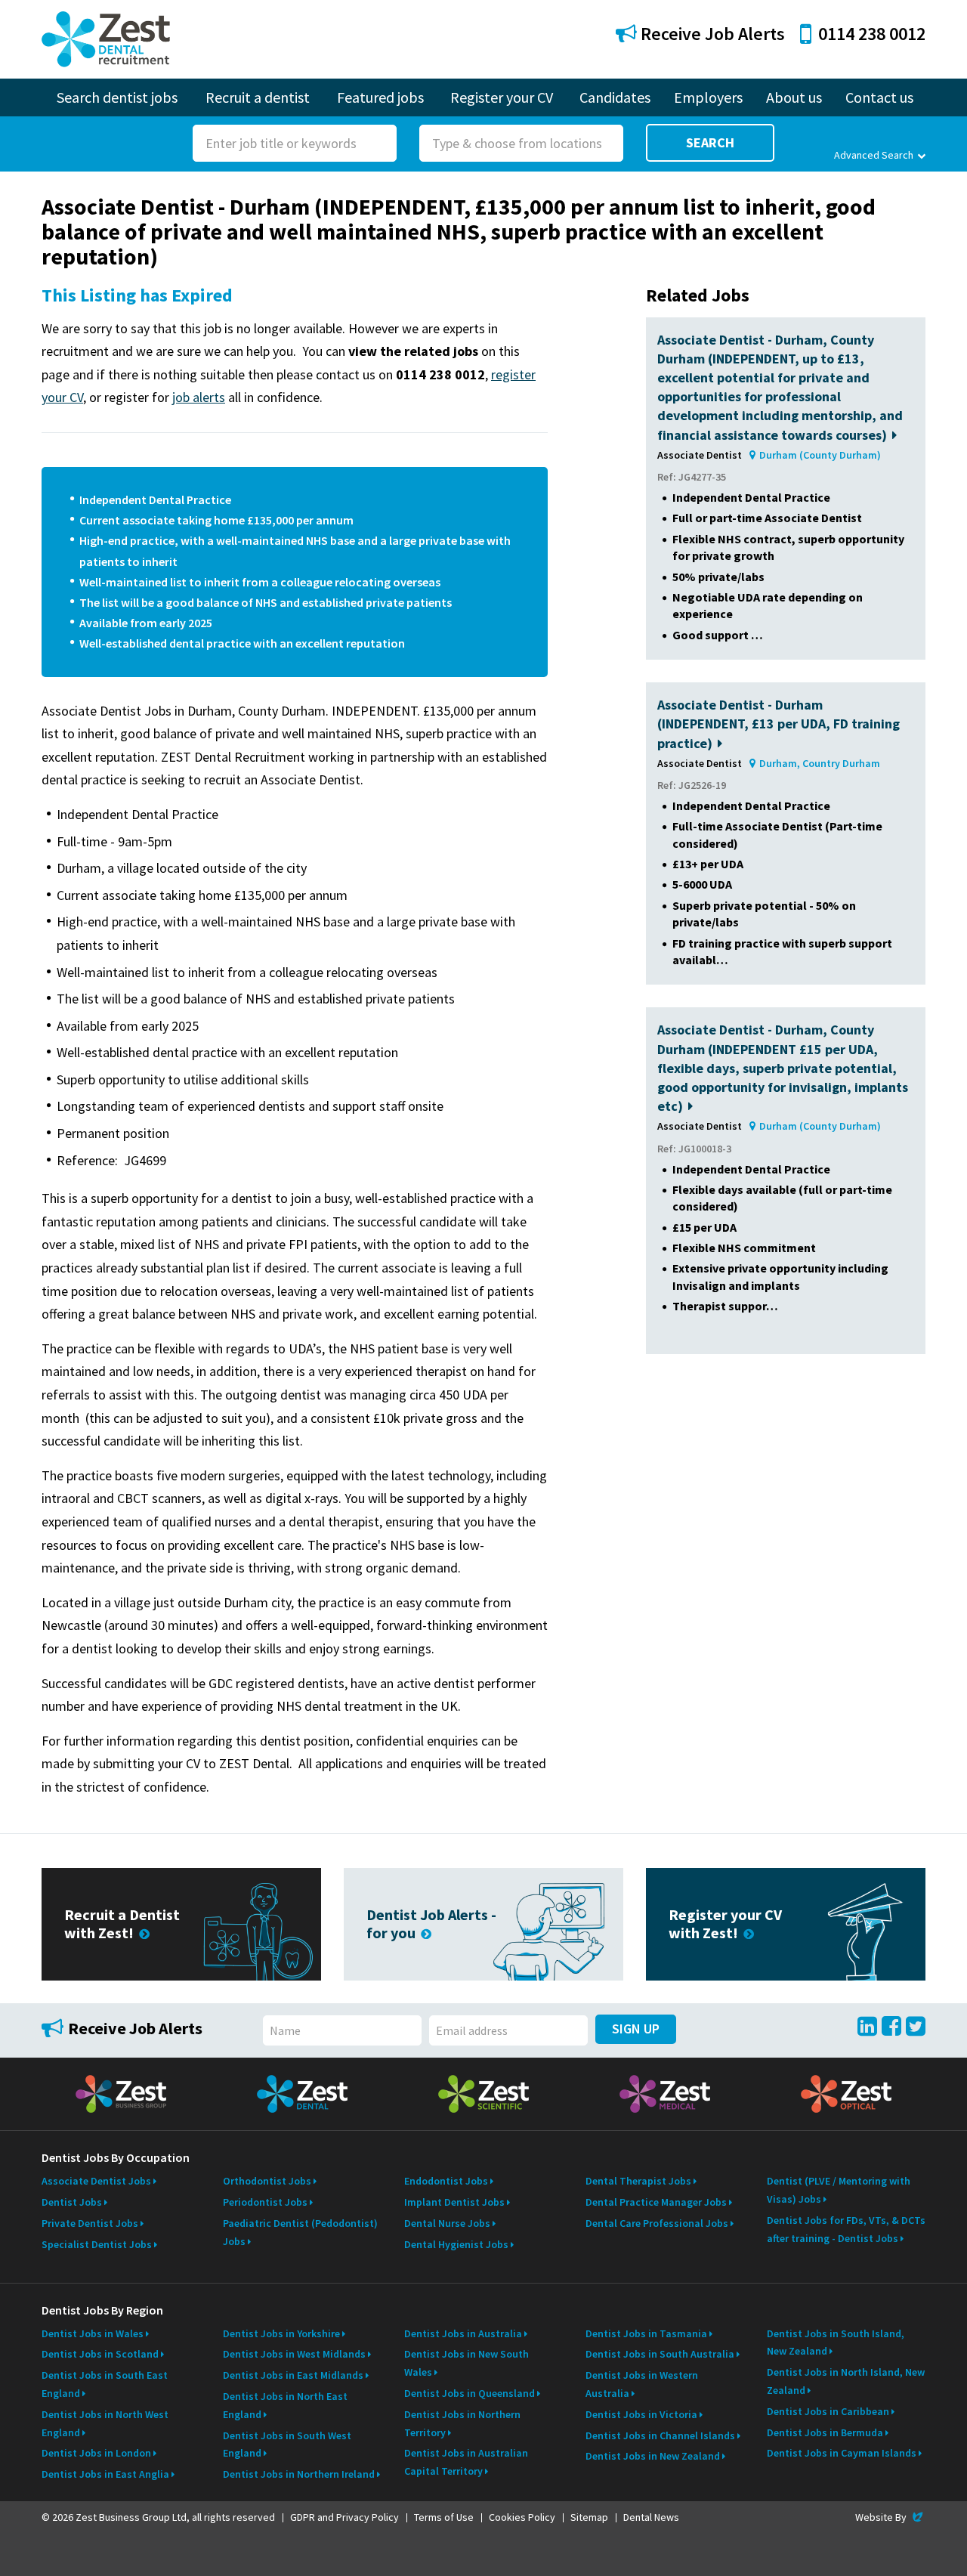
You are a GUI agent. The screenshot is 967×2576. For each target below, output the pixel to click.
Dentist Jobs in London (96, 2453)
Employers (708, 97)
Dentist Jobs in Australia (463, 2333)
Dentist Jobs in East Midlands (293, 2375)
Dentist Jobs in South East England (105, 2384)
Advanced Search (874, 155)
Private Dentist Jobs (90, 2223)
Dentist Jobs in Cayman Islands (842, 2453)
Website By (890, 2517)
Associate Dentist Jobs (96, 2181)
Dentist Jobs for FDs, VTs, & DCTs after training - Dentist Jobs (846, 2229)
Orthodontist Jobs (267, 2181)
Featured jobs (380, 97)
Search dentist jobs (117, 97)
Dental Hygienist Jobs (456, 2244)
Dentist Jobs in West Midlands (294, 2354)
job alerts (199, 397)
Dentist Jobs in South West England (287, 2445)
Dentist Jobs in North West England (105, 2423)
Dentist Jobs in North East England (285, 2405)
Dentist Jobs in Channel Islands (660, 2435)
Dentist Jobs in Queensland (470, 2393)
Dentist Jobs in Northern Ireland (299, 2474)
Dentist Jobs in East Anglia (105, 2474)
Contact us (879, 97)
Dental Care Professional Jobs (657, 2223)
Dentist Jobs (72, 2202)
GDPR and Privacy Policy (344, 2517)
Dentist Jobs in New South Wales (467, 2363)
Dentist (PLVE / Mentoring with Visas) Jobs (839, 2190)
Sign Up (636, 2029)
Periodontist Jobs (265, 2202)
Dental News (651, 2517)
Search (710, 142)
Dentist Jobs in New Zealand (653, 2456)
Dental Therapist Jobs (638, 2181)
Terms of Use (444, 2517)
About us (794, 97)
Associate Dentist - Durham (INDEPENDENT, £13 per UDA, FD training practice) (779, 724)
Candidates (615, 97)
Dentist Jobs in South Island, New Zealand (836, 2343)
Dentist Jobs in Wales (93, 2333)
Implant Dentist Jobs (454, 2202)
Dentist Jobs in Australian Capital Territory (466, 2462)
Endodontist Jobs (446, 2181)
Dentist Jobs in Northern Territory (462, 2423)
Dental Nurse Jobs (447, 2223)
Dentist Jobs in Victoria (641, 2414)
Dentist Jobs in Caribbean (828, 2411)
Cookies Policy (522, 2517)
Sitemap (589, 2517)
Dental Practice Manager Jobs (656, 2202)
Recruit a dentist (258, 97)
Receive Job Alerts (711, 34)
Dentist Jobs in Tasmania (646, 2333)
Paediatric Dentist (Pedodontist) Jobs (300, 2232)
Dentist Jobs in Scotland (100, 2354)
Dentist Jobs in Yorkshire (281, 2333)
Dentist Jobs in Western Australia (642, 2384)
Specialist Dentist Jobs (97, 2244)
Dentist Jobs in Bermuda (825, 2432)
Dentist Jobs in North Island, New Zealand (846, 2381)
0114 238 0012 (872, 34)
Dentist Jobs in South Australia (660, 2354)
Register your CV (502, 97)
